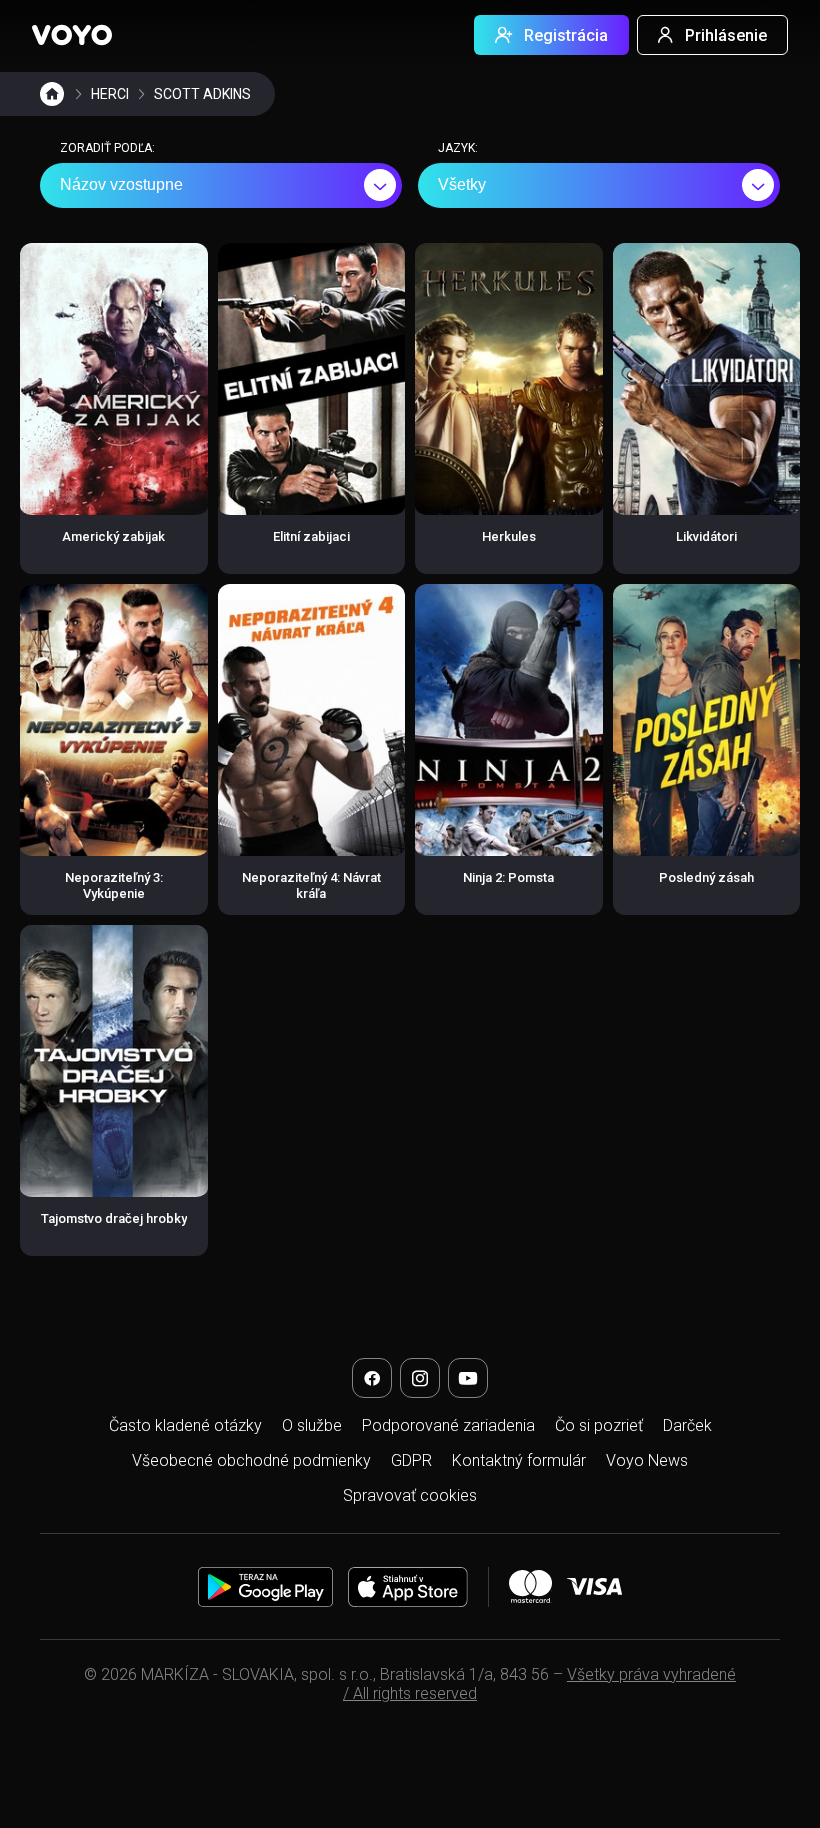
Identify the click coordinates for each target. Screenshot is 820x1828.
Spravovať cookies (410, 1495)
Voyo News (647, 1460)
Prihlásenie (726, 35)
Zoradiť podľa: (107, 148)
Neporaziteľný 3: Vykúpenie (114, 885)
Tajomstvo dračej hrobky (114, 1218)
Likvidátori (706, 536)
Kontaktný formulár (519, 1460)
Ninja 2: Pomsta (508, 877)
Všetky (462, 184)
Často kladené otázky (185, 1425)
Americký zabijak (113, 536)
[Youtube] (468, 1378)
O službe (312, 1425)
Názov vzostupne (121, 184)
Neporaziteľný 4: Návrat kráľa (311, 885)
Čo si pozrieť (599, 1425)
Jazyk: (458, 148)
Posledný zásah (706, 877)
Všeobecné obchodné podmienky (251, 1460)
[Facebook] (372, 1378)
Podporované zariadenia (448, 1425)
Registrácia (566, 35)
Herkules (509, 536)
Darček (687, 1425)
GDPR (411, 1460)
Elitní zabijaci (311, 536)
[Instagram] (420, 1378)
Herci (110, 94)
